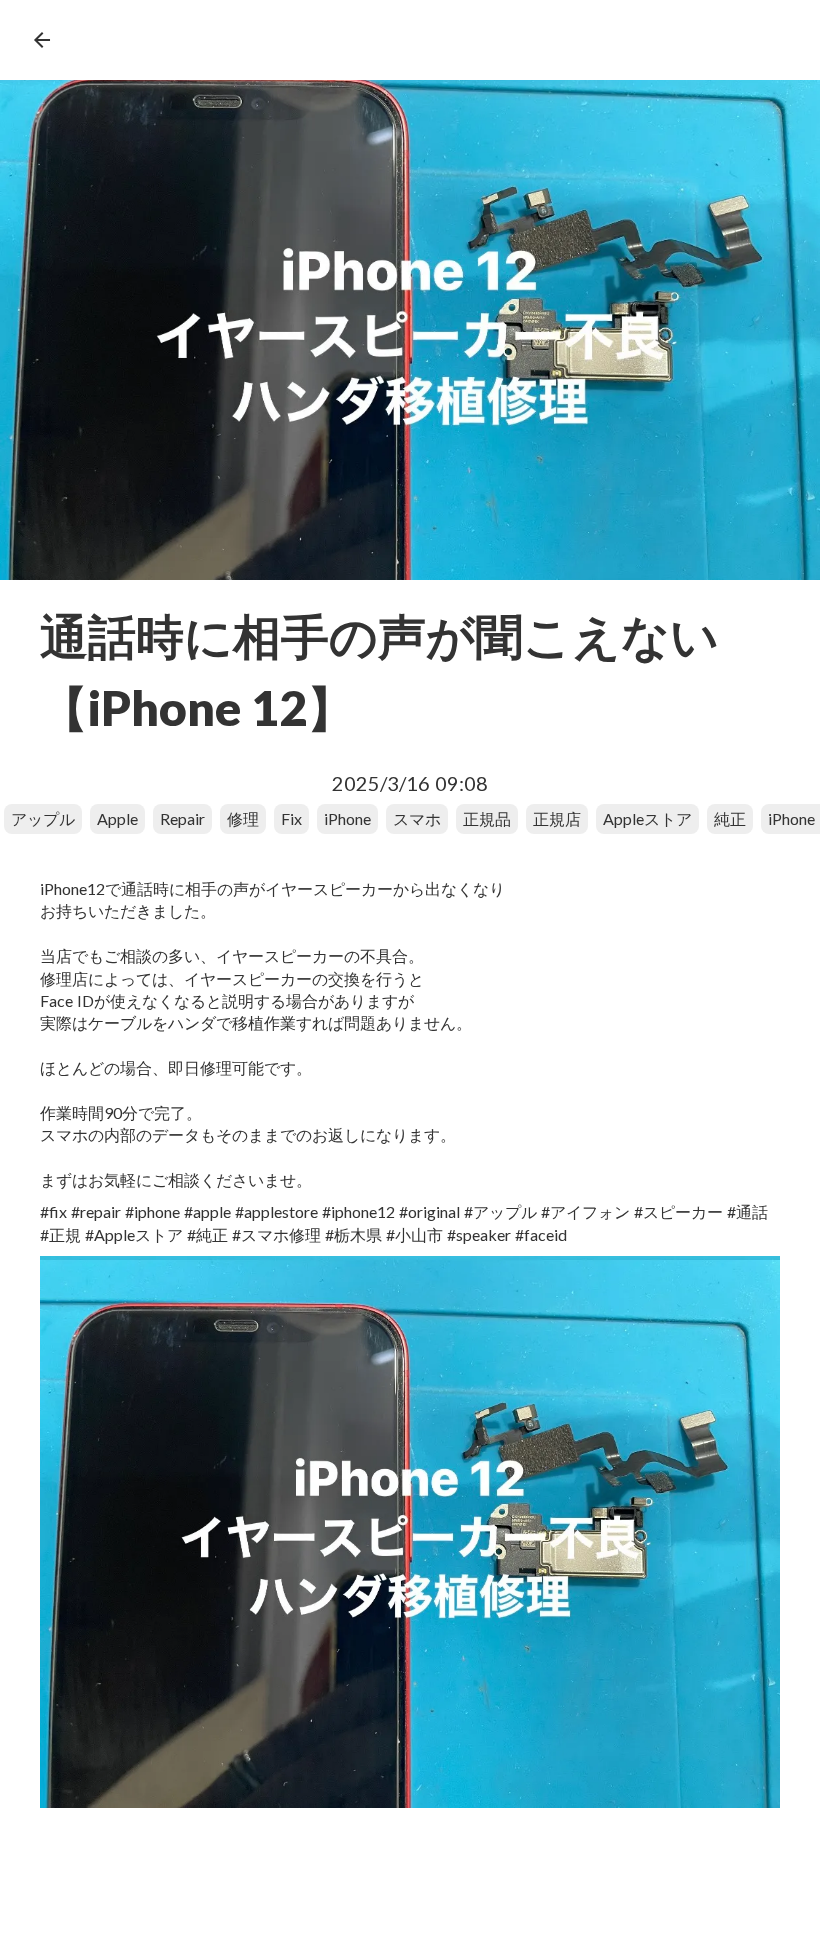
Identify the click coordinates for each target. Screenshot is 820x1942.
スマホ (417, 818)
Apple (117, 818)
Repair (182, 818)
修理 (243, 818)
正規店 (557, 818)
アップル (43, 818)
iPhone (347, 818)
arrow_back (42, 40)
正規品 (487, 818)
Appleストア (647, 818)
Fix (291, 818)
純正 (730, 818)
